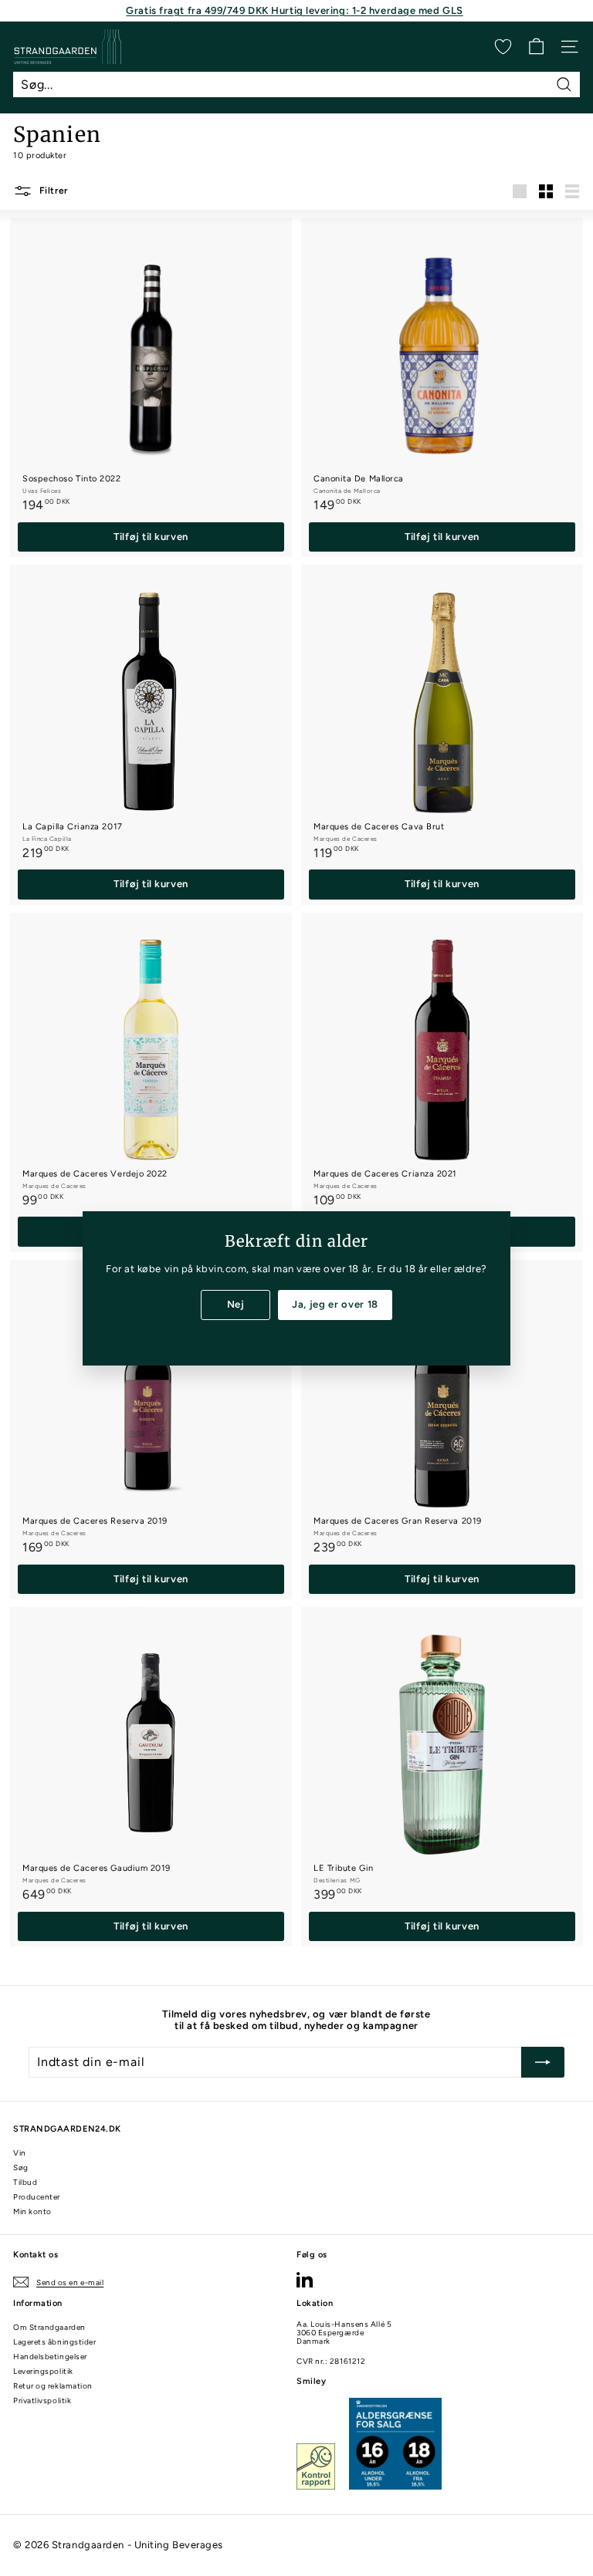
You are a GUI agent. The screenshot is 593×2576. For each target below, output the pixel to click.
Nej (236, 1304)
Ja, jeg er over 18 (335, 1304)
